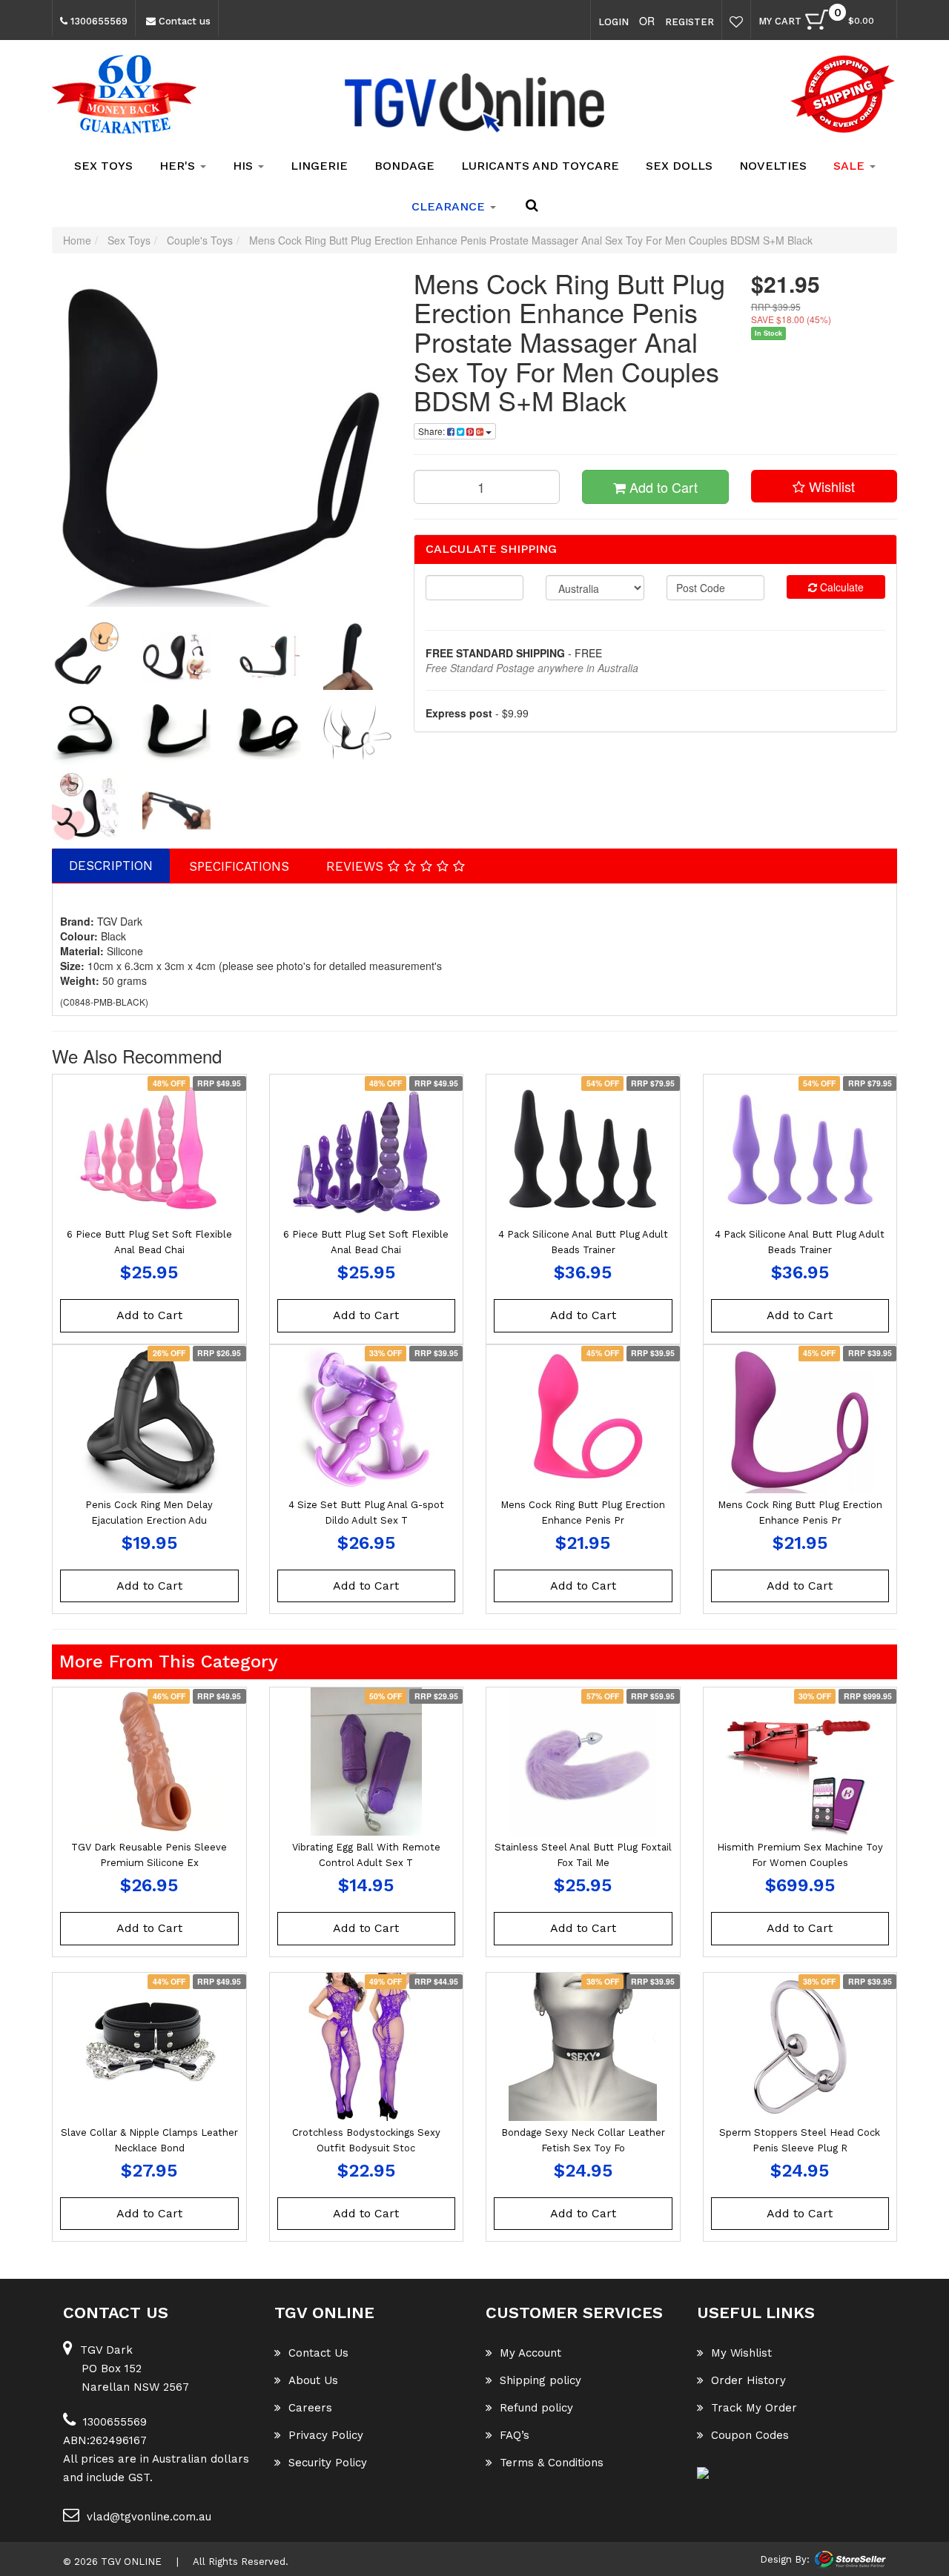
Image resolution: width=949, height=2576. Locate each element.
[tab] (112, 866)
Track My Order (754, 2408)
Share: (433, 431)
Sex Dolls (679, 166)
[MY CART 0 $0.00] (882, 23)
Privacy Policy (326, 2435)
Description (111, 866)
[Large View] (86, 656)
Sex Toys (103, 166)
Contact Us (318, 2353)
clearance (450, 206)
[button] (824, 486)
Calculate (840, 587)
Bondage (404, 166)
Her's (179, 166)
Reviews (357, 866)
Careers (310, 2408)
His (245, 166)
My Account (530, 2353)
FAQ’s (515, 2435)
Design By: (785, 2559)
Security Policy (328, 2463)
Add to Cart (662, 487)
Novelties (773, 166)
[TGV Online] (474, 104)
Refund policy (536, 2408)
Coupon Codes (750, 2435)
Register (690, 22)
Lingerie (319, 166)
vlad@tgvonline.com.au (149, 2517)
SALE (851, 166)
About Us (313, 2380)
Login (614, 22)
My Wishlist (741, 2353)
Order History (748, 2380)
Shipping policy (540, 2380)
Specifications (239, 866)
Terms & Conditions (552, 2463)
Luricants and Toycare (540, 166)
